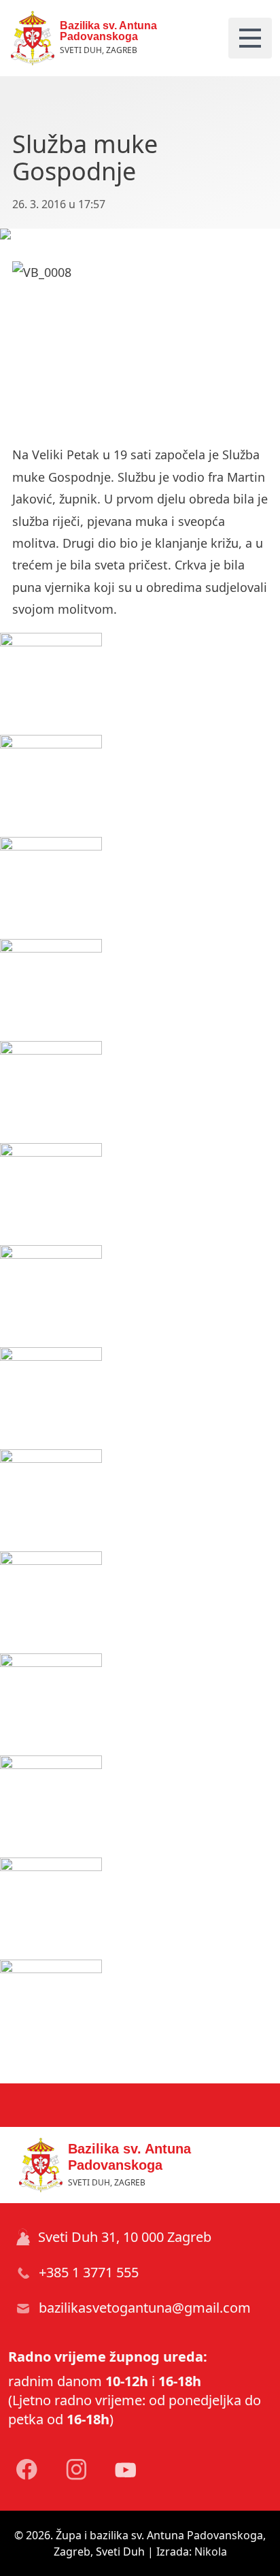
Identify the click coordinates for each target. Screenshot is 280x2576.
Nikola (211, 2552)
